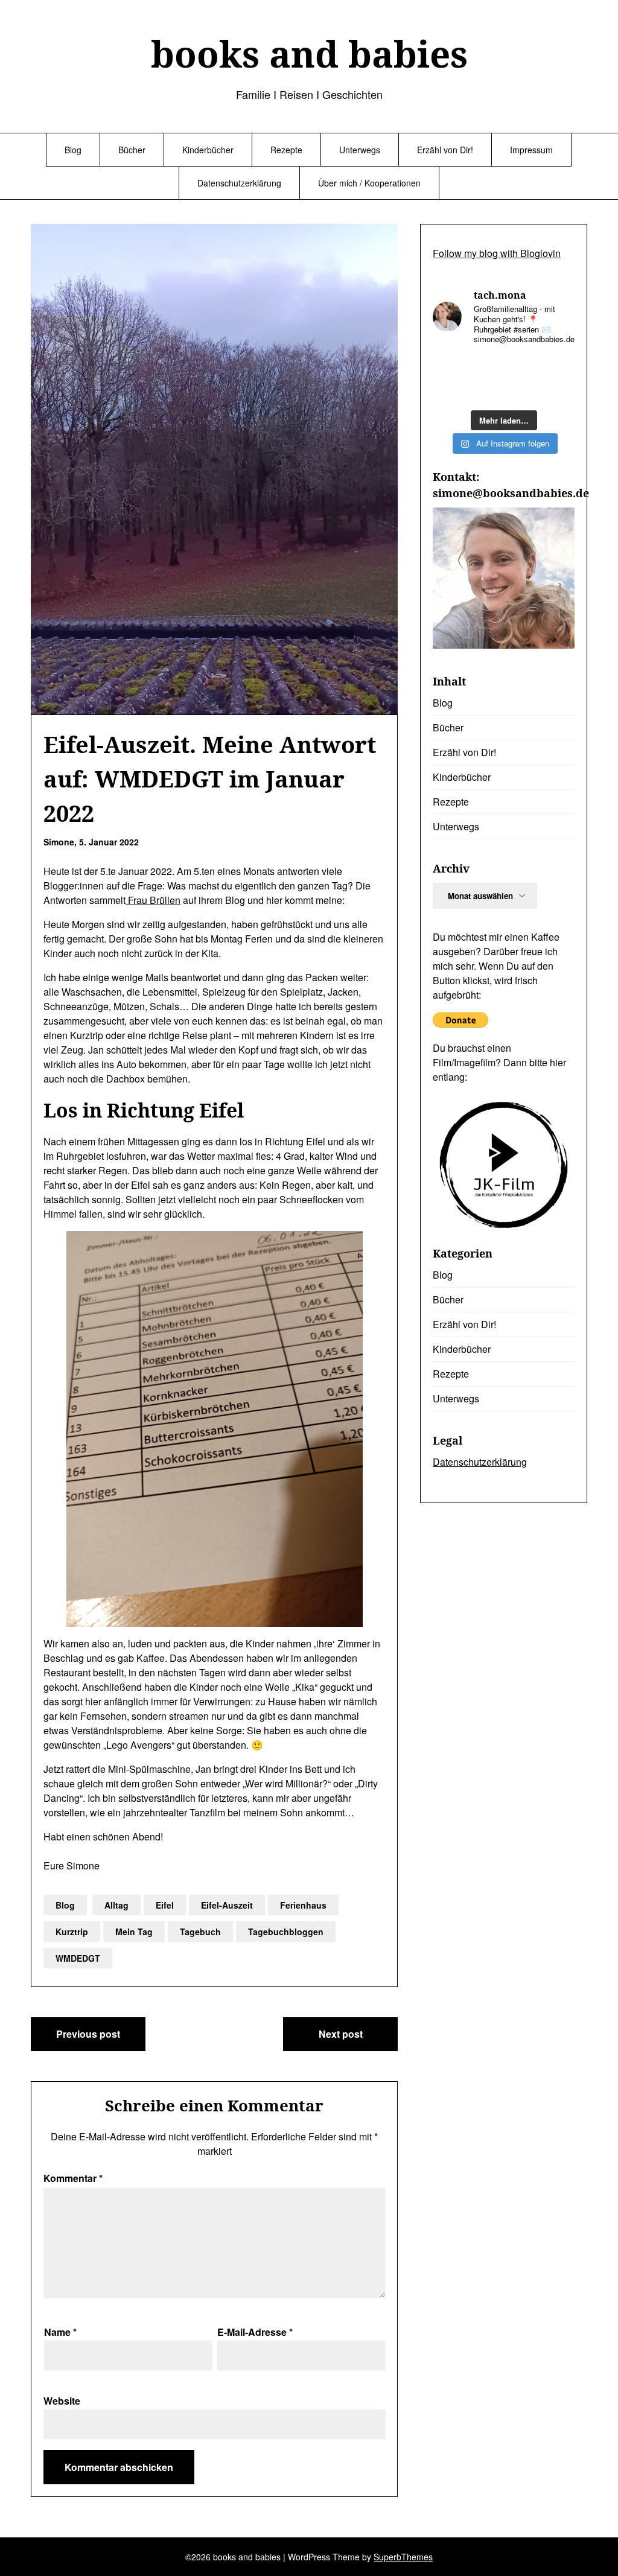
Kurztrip (72, 1932)
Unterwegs (360, 150)
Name (60, 2332)
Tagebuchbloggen (286, 1932)
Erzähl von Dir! (445, 150)
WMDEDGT (78, 1958)
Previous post (88, 2034)
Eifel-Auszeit (227, 1905)
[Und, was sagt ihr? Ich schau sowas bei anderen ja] (448, 391)
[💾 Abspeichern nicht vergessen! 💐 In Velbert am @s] (522, 391)
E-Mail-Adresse (255, 2332)
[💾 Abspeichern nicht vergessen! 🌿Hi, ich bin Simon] (485, 368)
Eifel (165, 1905)
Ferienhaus (303, 1905)
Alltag (116, 1905)
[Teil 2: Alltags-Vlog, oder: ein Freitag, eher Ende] (448, 368)
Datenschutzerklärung (239, 183)
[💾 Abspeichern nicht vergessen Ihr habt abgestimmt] (559, 368)
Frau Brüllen (153, 900)
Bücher (132, 150)
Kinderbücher (208, 150)
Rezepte (286, 150)
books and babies (309, 54)
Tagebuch (200, 1932)
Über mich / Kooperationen (369, 183)
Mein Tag (134, 1932)
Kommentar (73, 2178)
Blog (73, 150)
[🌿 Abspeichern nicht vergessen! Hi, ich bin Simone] (522, 368)
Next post (341, 2034)
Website (62, 2401)
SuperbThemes (403, 2557)
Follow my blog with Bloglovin (497, 253)
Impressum (531, 150)
